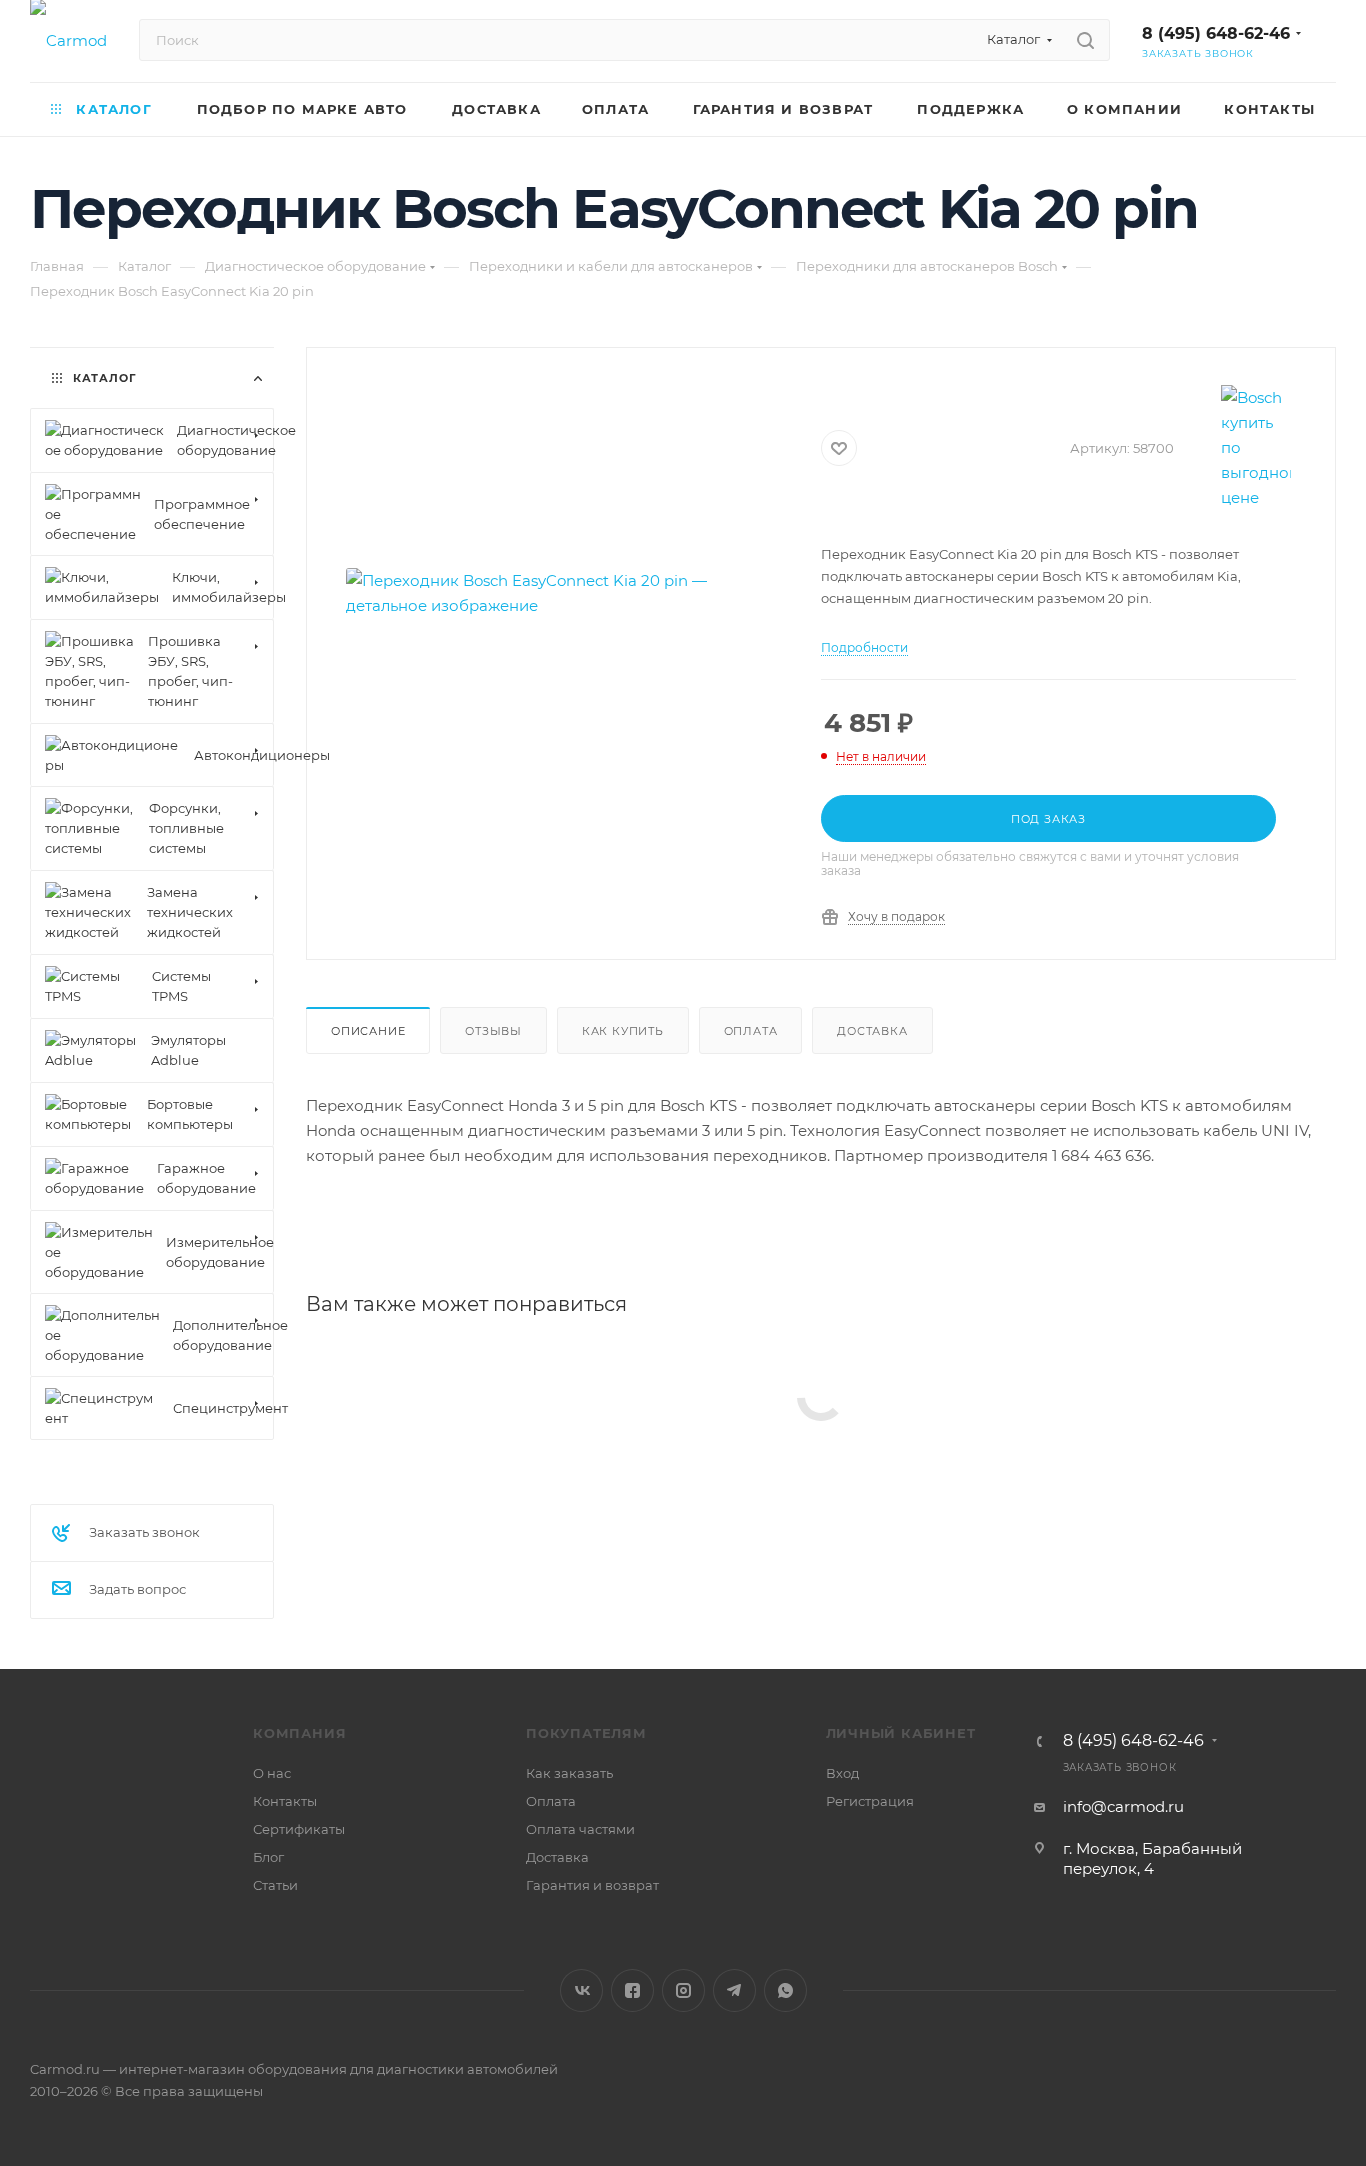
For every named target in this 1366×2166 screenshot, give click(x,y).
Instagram (683, 1990)
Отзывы (493, 1031)
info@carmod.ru (1123, 1806)
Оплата (751, 1031)
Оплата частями (580, 1829)
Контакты (285, 1801)
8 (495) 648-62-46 (1216, 33)
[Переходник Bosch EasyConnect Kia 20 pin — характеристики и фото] (564, 593)
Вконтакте (581, 1990)
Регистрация (870, 1801)
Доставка (872, 1031)
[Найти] (1085, 40)
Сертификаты (299, 1829)
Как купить (623, 1031)
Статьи (275, 1885)
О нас (272, 1773)
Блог (268, 1857)
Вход (842, 1773)
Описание (368, 1031)
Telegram (734, 1990)
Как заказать (569, 1773)
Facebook (632, 1990)
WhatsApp (785, 1990)
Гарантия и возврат (592, 1885)
